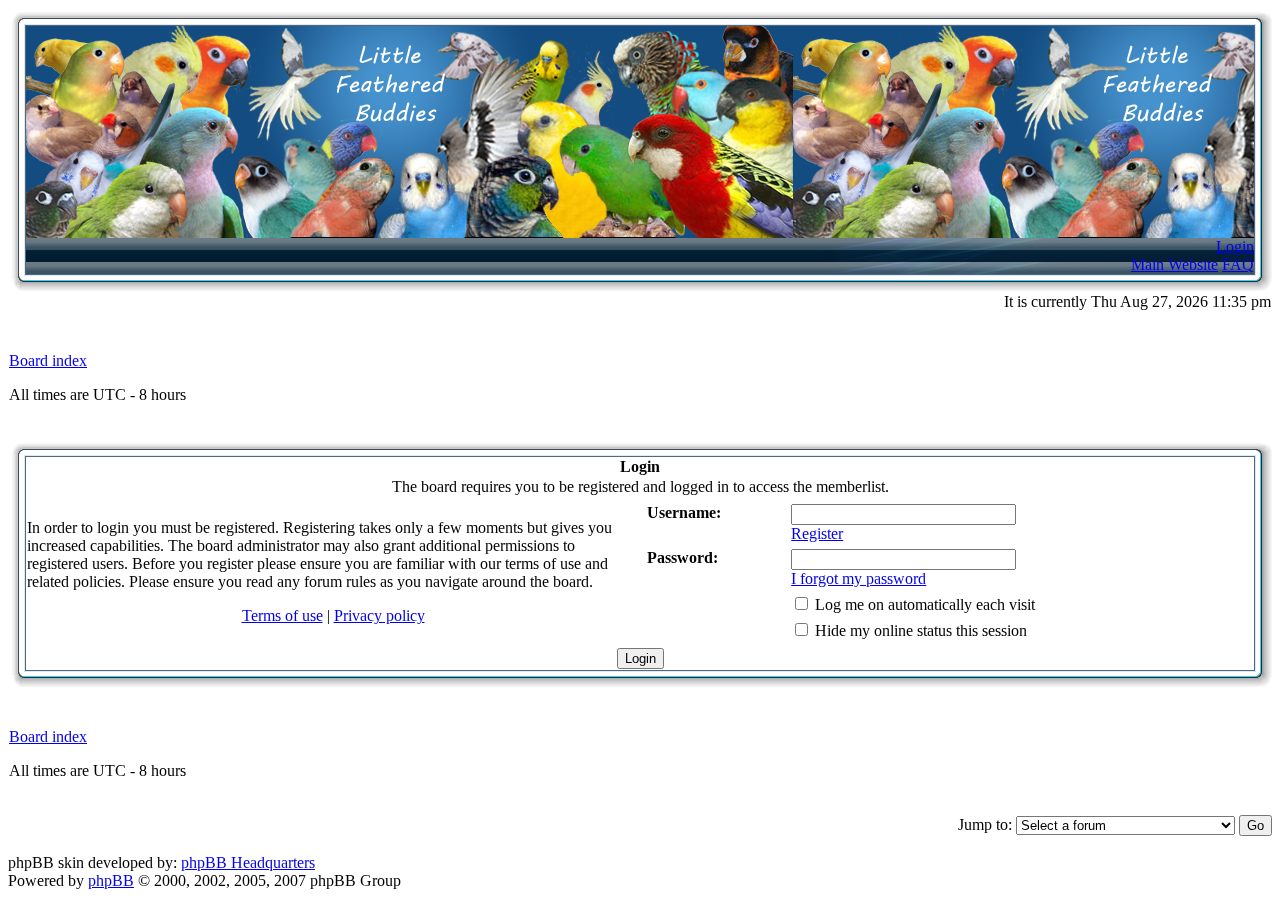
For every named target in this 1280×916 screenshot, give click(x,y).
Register (817, 533)
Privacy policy (379, 615)
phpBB (111, 880)
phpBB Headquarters (248, 862)
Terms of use (282, 615)
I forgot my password (858, 578)
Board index (48, 360)
